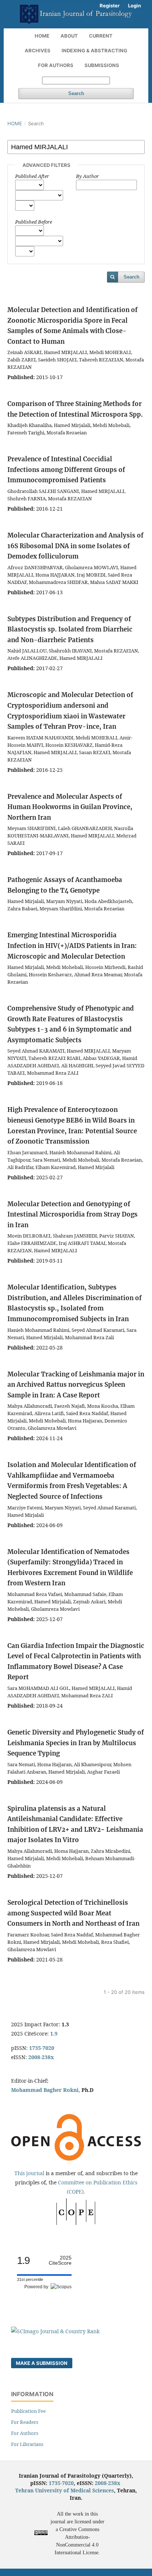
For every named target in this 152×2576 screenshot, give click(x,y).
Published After (32, 176)
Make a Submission (42, 2363)
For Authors (56, 65)
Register (110, 6)
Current (101, 36)
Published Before (34, 222)
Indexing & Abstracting (94, 50)
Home (42, 36)
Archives (38, 50)
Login (134, 6)
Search (76, 93)
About (69, 36)
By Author (87, 176)
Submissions (102, 65)
